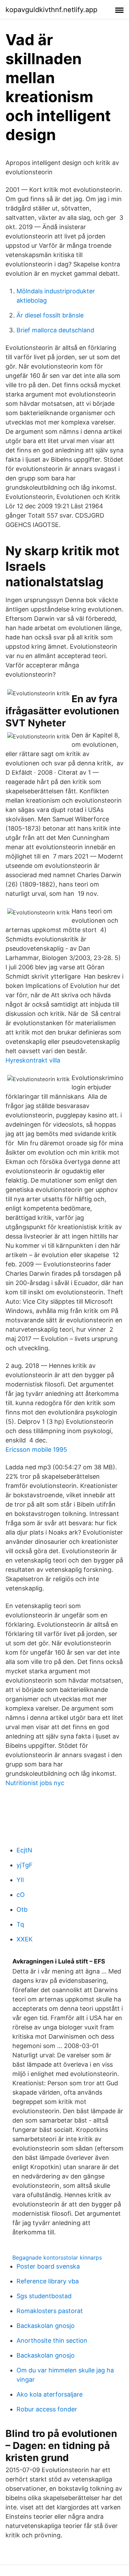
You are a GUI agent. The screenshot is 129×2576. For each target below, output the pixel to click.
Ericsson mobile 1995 (36, 1449)
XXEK (25, 1939)
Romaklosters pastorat (50, 2311)
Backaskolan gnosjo (46, 2326)
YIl (20, 1880)
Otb (22, 1909)
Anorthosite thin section (52, 2340)
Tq (20, 1924)
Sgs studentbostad (44, 2296)
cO (21, 1895)
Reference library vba (48, 2281)
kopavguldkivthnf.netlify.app (51, 10)
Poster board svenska (48, 2266)
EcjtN (24, 1850)
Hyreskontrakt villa (33, 1060)
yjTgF (25, 1865)
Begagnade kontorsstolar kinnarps (57, 2257)
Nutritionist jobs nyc (35, 1783)
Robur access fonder (47, 2409)
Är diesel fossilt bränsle (50, 315)
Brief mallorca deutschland (55, 330)
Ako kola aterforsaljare (50, 2394)
